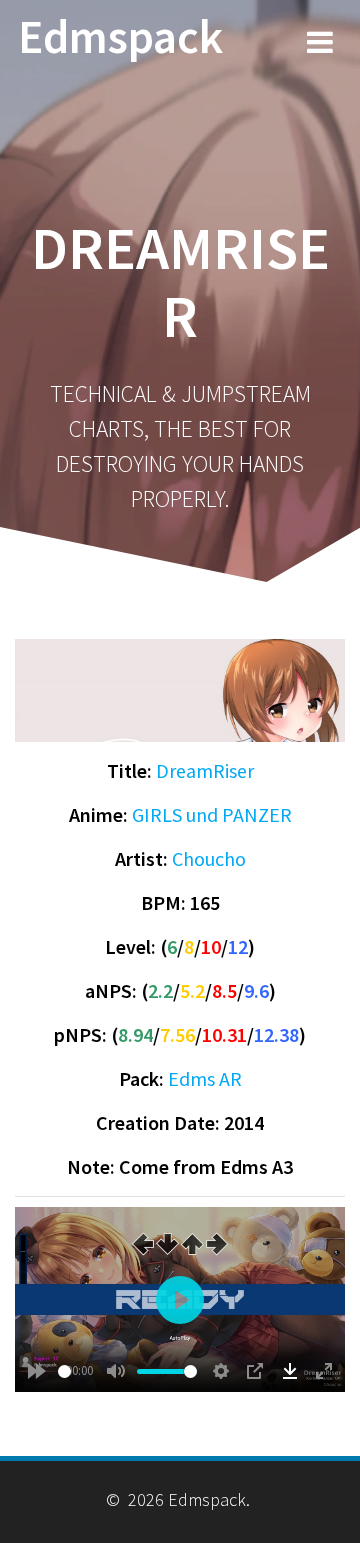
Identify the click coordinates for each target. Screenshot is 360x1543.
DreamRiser (205, 770)
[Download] (290, 1371)
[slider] (64, 1371)
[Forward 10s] (37, 1371)
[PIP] (255, 1371)
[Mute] (116, 1371)
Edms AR (205, 1078)
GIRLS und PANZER (212, 814)
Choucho (209, 858)
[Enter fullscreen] (324, 1371)
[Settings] (221, 1371)
